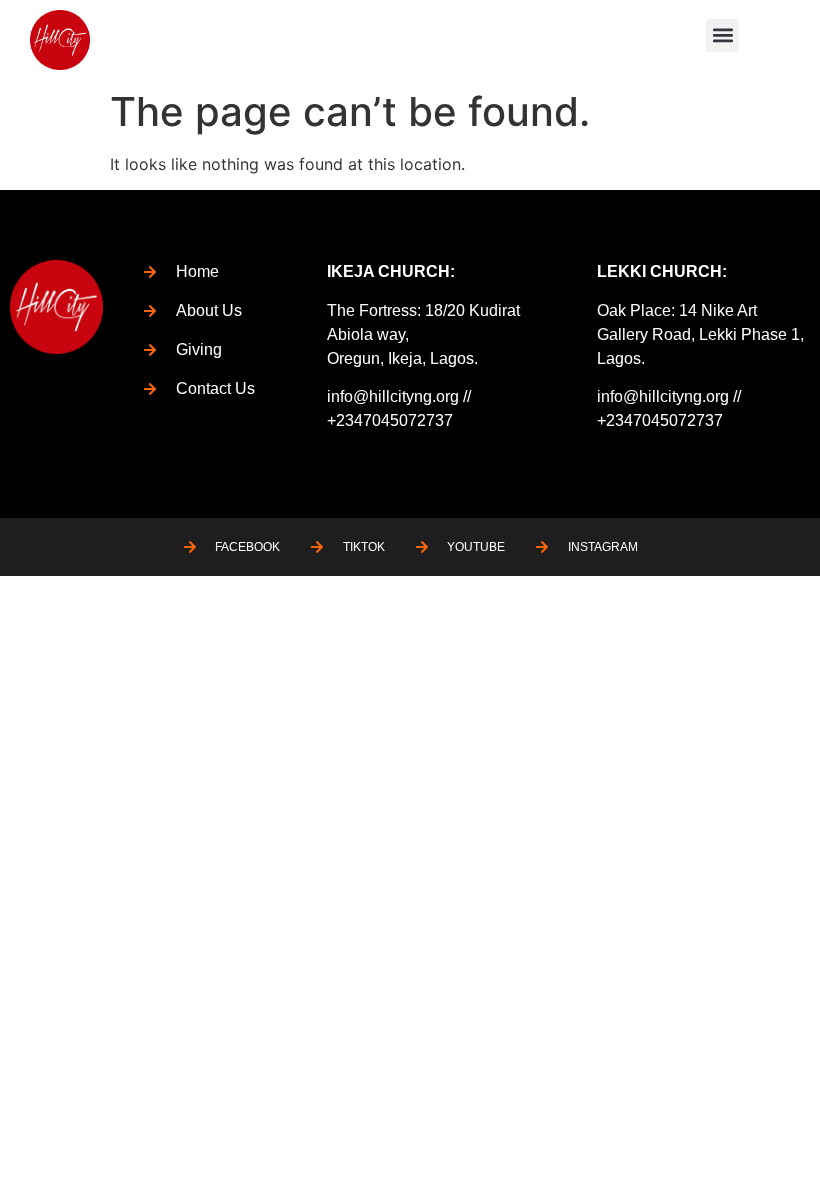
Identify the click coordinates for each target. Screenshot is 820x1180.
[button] (722, 35)
